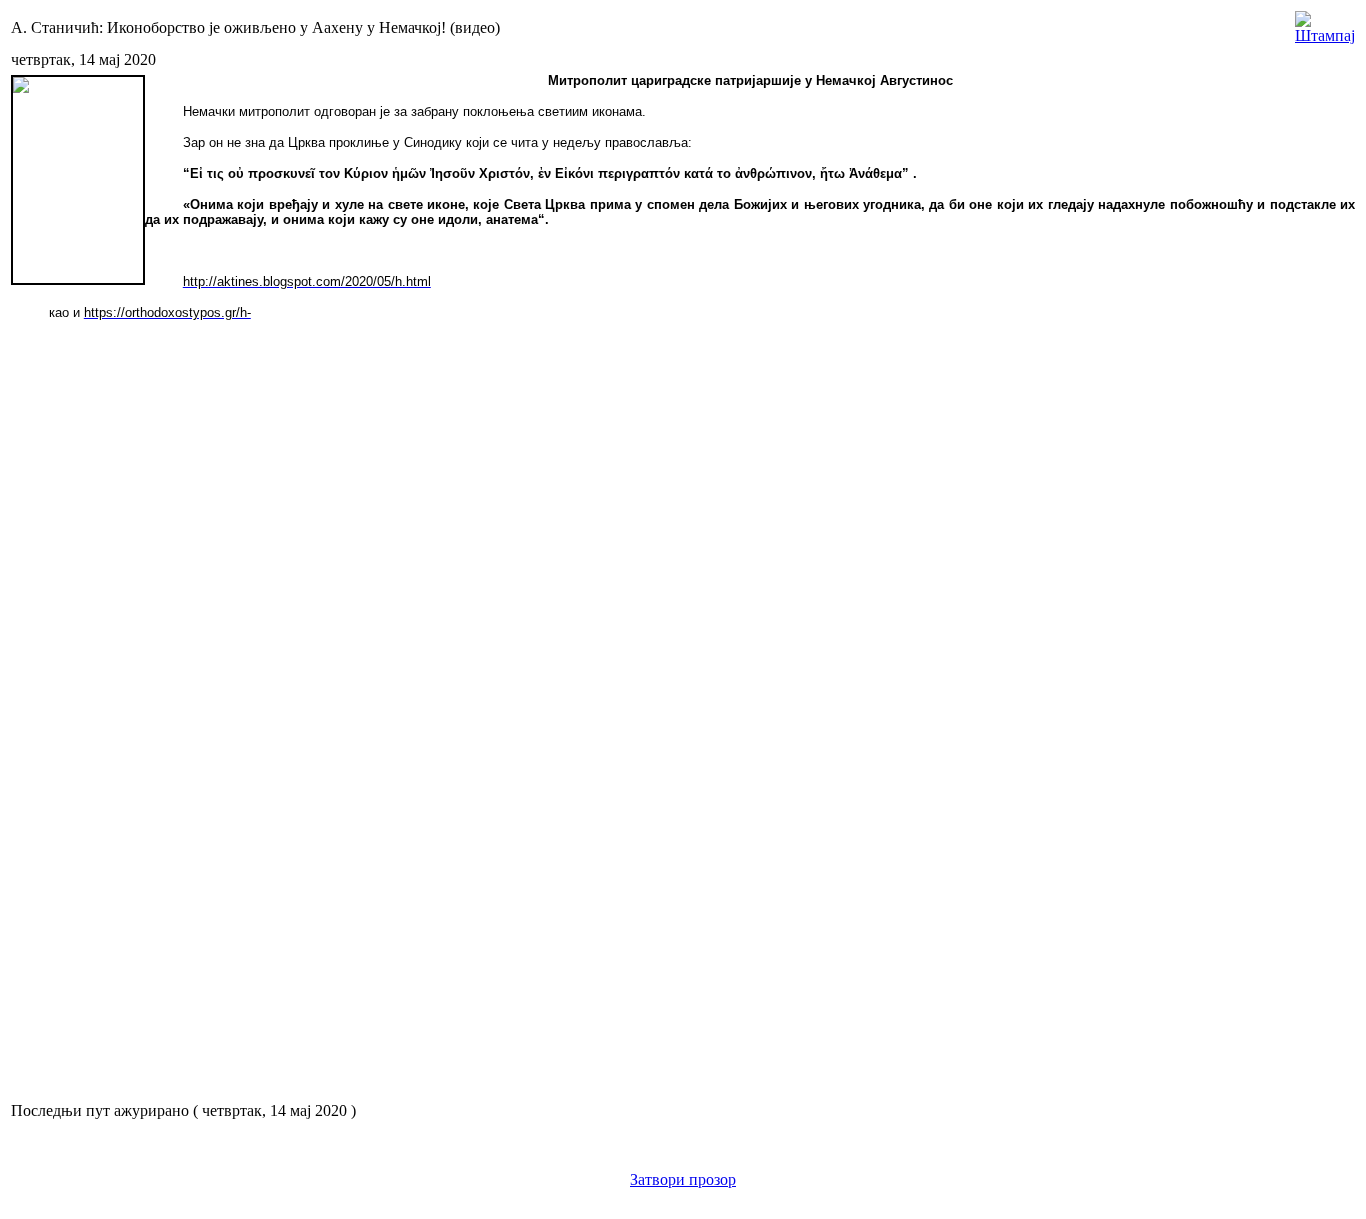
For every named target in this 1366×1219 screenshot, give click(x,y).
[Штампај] (1325, 22)
